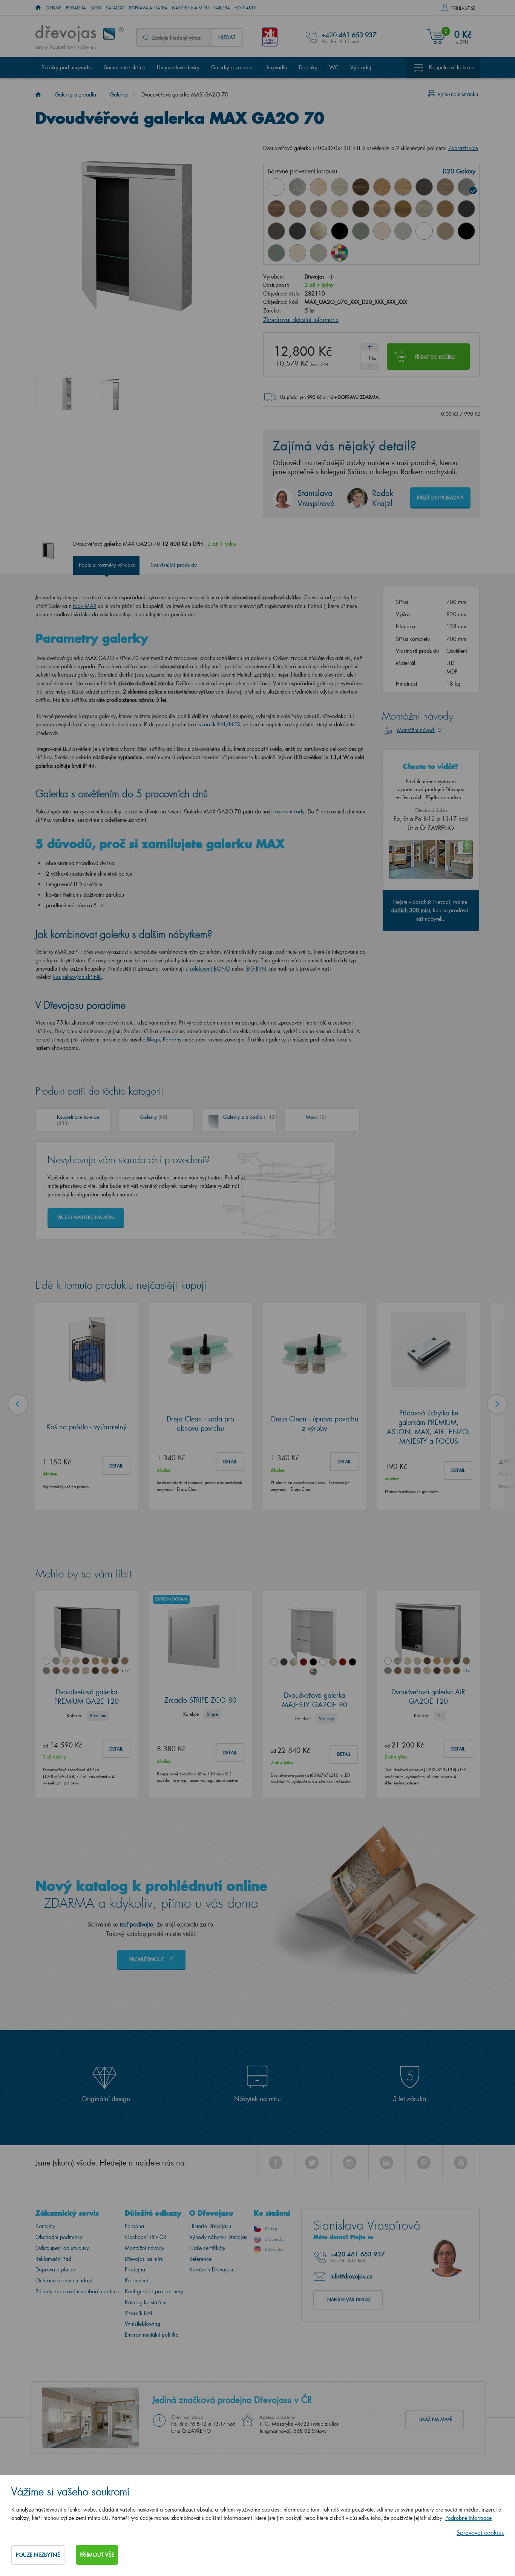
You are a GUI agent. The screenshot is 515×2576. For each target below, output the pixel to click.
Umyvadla (276, 67)
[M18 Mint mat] (276, 253)
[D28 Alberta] (424, 209)
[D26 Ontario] (382, 209)
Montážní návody (145, 2248)
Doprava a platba (148, 8)
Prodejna (135, 2269)
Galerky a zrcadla (232, 67)
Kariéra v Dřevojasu (212, 2269)
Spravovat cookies (480, 2532)
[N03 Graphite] (466, 209)
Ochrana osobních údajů (64, 2280)
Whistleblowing (143, 2324)
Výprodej (361, 67)
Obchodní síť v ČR (146, 2237)
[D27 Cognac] (403, 209)
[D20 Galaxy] (466, 187)
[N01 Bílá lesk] (276, 187)
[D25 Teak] (361, 209)
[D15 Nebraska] (403, 187)
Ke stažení (136, 2280)
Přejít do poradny (440, 497)
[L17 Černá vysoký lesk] (340, 231)
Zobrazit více (463, 148)
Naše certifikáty (207, 2248)
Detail (116, 1465)
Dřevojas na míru (144, 2259)
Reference (200, 2259)
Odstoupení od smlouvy (62, 2248)
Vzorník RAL (139, 2313)
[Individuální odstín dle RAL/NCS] (340, 253)
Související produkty (174, 565)
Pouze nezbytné (38, 2555)
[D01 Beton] (297, 187)
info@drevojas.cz (351, 2276)
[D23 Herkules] (319, 209)
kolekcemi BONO (210, 969)
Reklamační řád (53, 2259)
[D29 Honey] (445, 209)
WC (334, 67)
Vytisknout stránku (458, 94)
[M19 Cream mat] (297, 253)
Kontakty (245, 8)
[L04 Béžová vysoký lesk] (319, 231)
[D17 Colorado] (445, 187)
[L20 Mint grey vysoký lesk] (403, 231)
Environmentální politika (152, 2335)
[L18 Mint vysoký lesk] (361, 231)
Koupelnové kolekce (452, 67)
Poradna (76, 8)
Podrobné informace (468, 2518)
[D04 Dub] (319, 187)
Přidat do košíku (435, 357)
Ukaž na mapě (436, 2419)
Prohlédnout (147, 1959)
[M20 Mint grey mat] (319, 253)
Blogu (153, 1039)
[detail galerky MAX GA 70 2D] (101, 392)
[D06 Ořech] (361, 187)
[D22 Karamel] (297, 209)
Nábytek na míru (190, 8)
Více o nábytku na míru (86, 1217)
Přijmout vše (97, 2555)
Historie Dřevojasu (210, 2226)
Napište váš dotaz (349, 2300)
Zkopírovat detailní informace (301, 319)
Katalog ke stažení (146, 2302)
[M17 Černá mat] (466, 231)
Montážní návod (416, 730)
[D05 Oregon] (340, 187)
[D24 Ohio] (340, 209)
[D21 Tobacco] (276, 209)
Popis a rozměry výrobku (107, 565)
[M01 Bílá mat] (424, 231)
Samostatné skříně (125, 67)
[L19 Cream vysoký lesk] (382, 231)
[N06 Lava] (276, 231)
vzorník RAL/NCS (220, 724)
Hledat (227, 37)
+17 (125, 1670)
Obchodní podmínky (59, 2237)
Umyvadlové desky (178, 67)
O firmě (54, 8)
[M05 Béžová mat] (445, 231)
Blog (96, 8)
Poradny (172, 1039)
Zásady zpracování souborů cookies (77, 2291)
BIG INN (256, 969)
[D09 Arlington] (382, 187)
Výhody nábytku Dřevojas (218, 2237)
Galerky (119, 94)
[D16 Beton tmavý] (424, 187)
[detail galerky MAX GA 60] (54, 392)
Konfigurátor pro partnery (154, 2291)
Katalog (115, 8)
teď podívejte (136, 1924)
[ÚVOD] (38, 8)
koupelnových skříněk (77, 977)
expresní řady (289, 811)
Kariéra (222, 8)
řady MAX (85, 606)
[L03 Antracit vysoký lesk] (297, 231)
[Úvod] (38, 94)
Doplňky (308, 67)
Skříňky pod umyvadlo (67, 67)
